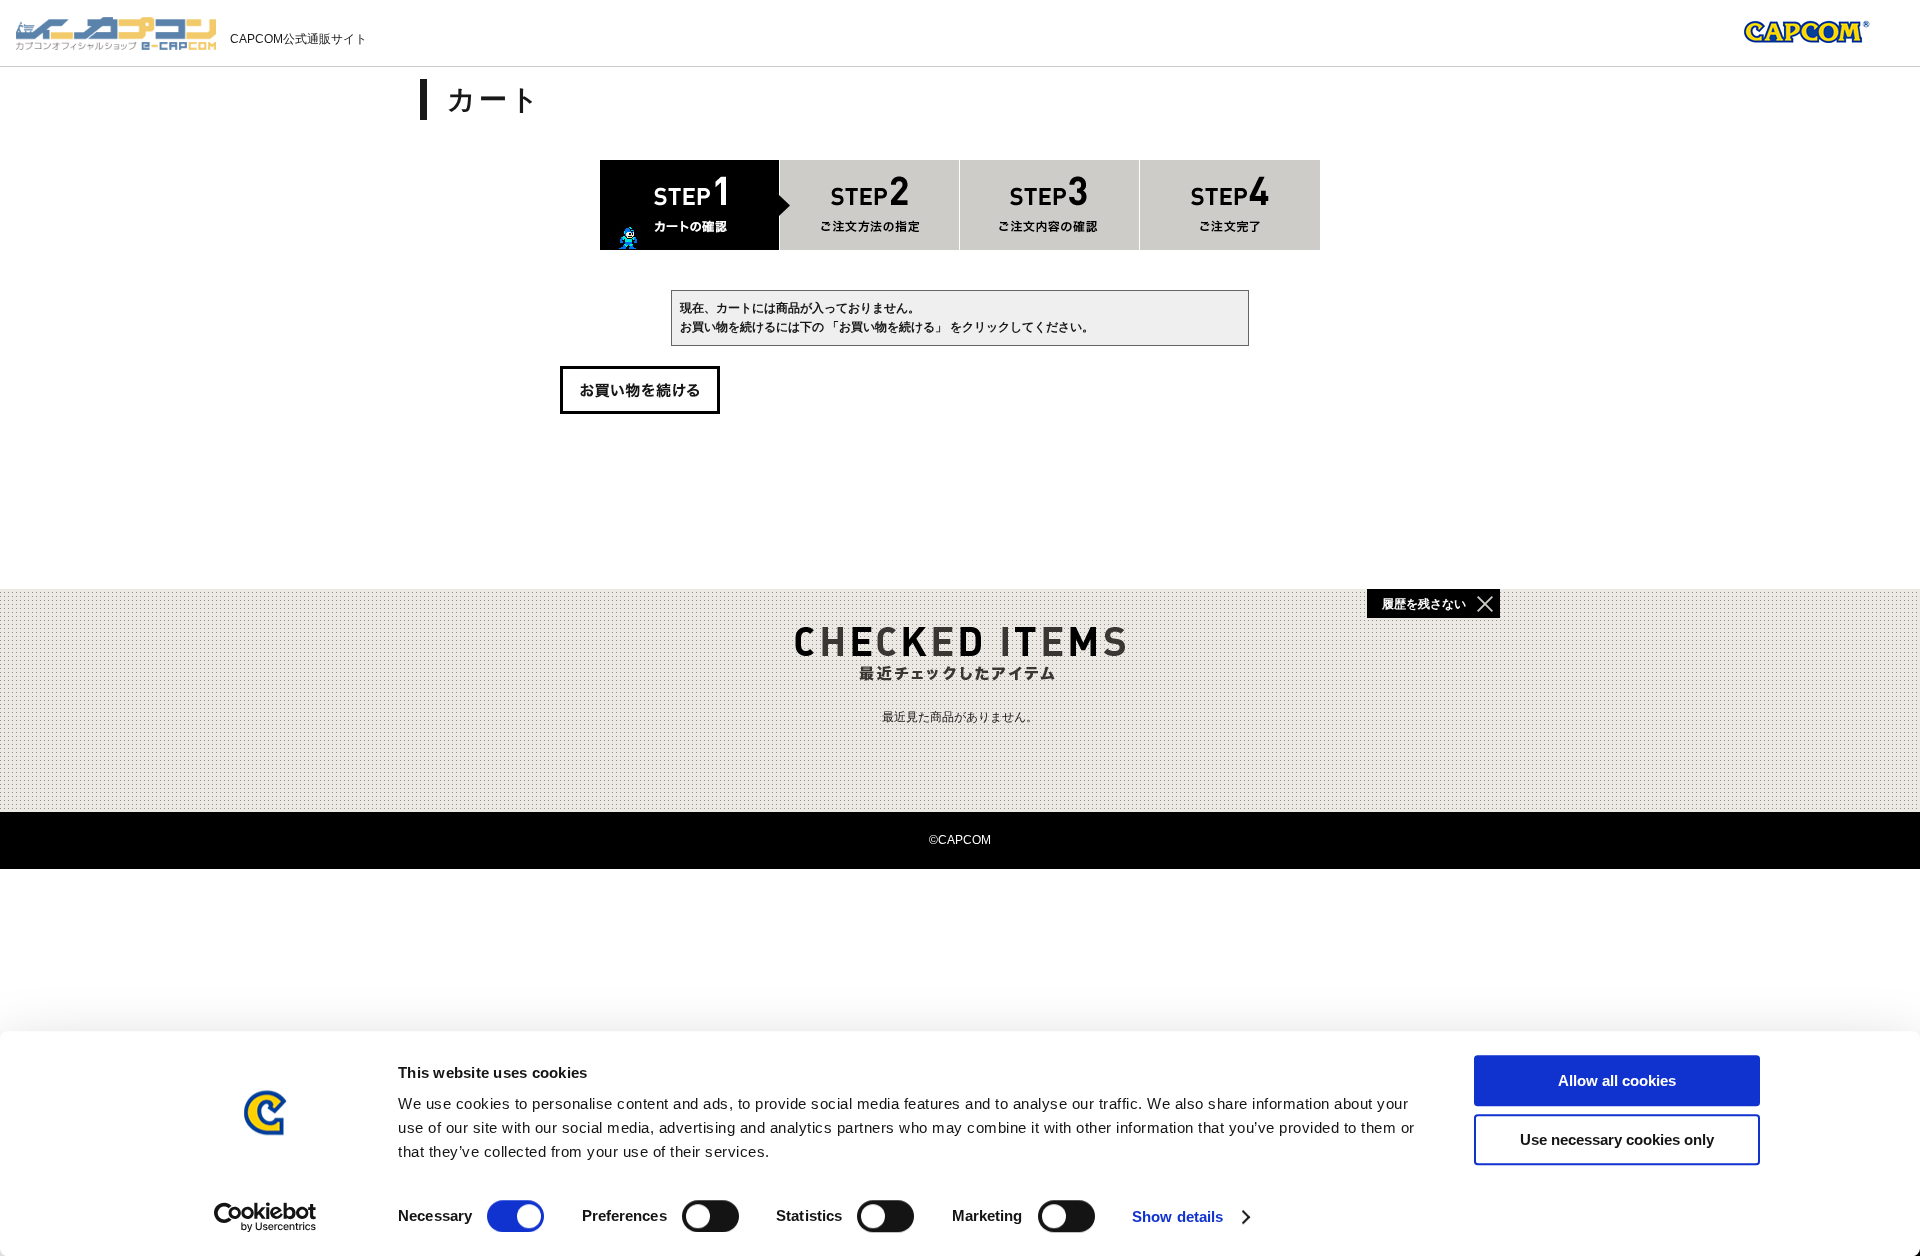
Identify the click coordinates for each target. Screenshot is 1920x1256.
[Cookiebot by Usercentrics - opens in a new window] (265, 1217)
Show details (1177, 1216)
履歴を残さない (1424, 604)
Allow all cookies (1617, 1080)
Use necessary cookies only (1617, 1139)
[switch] (710, 1216)
